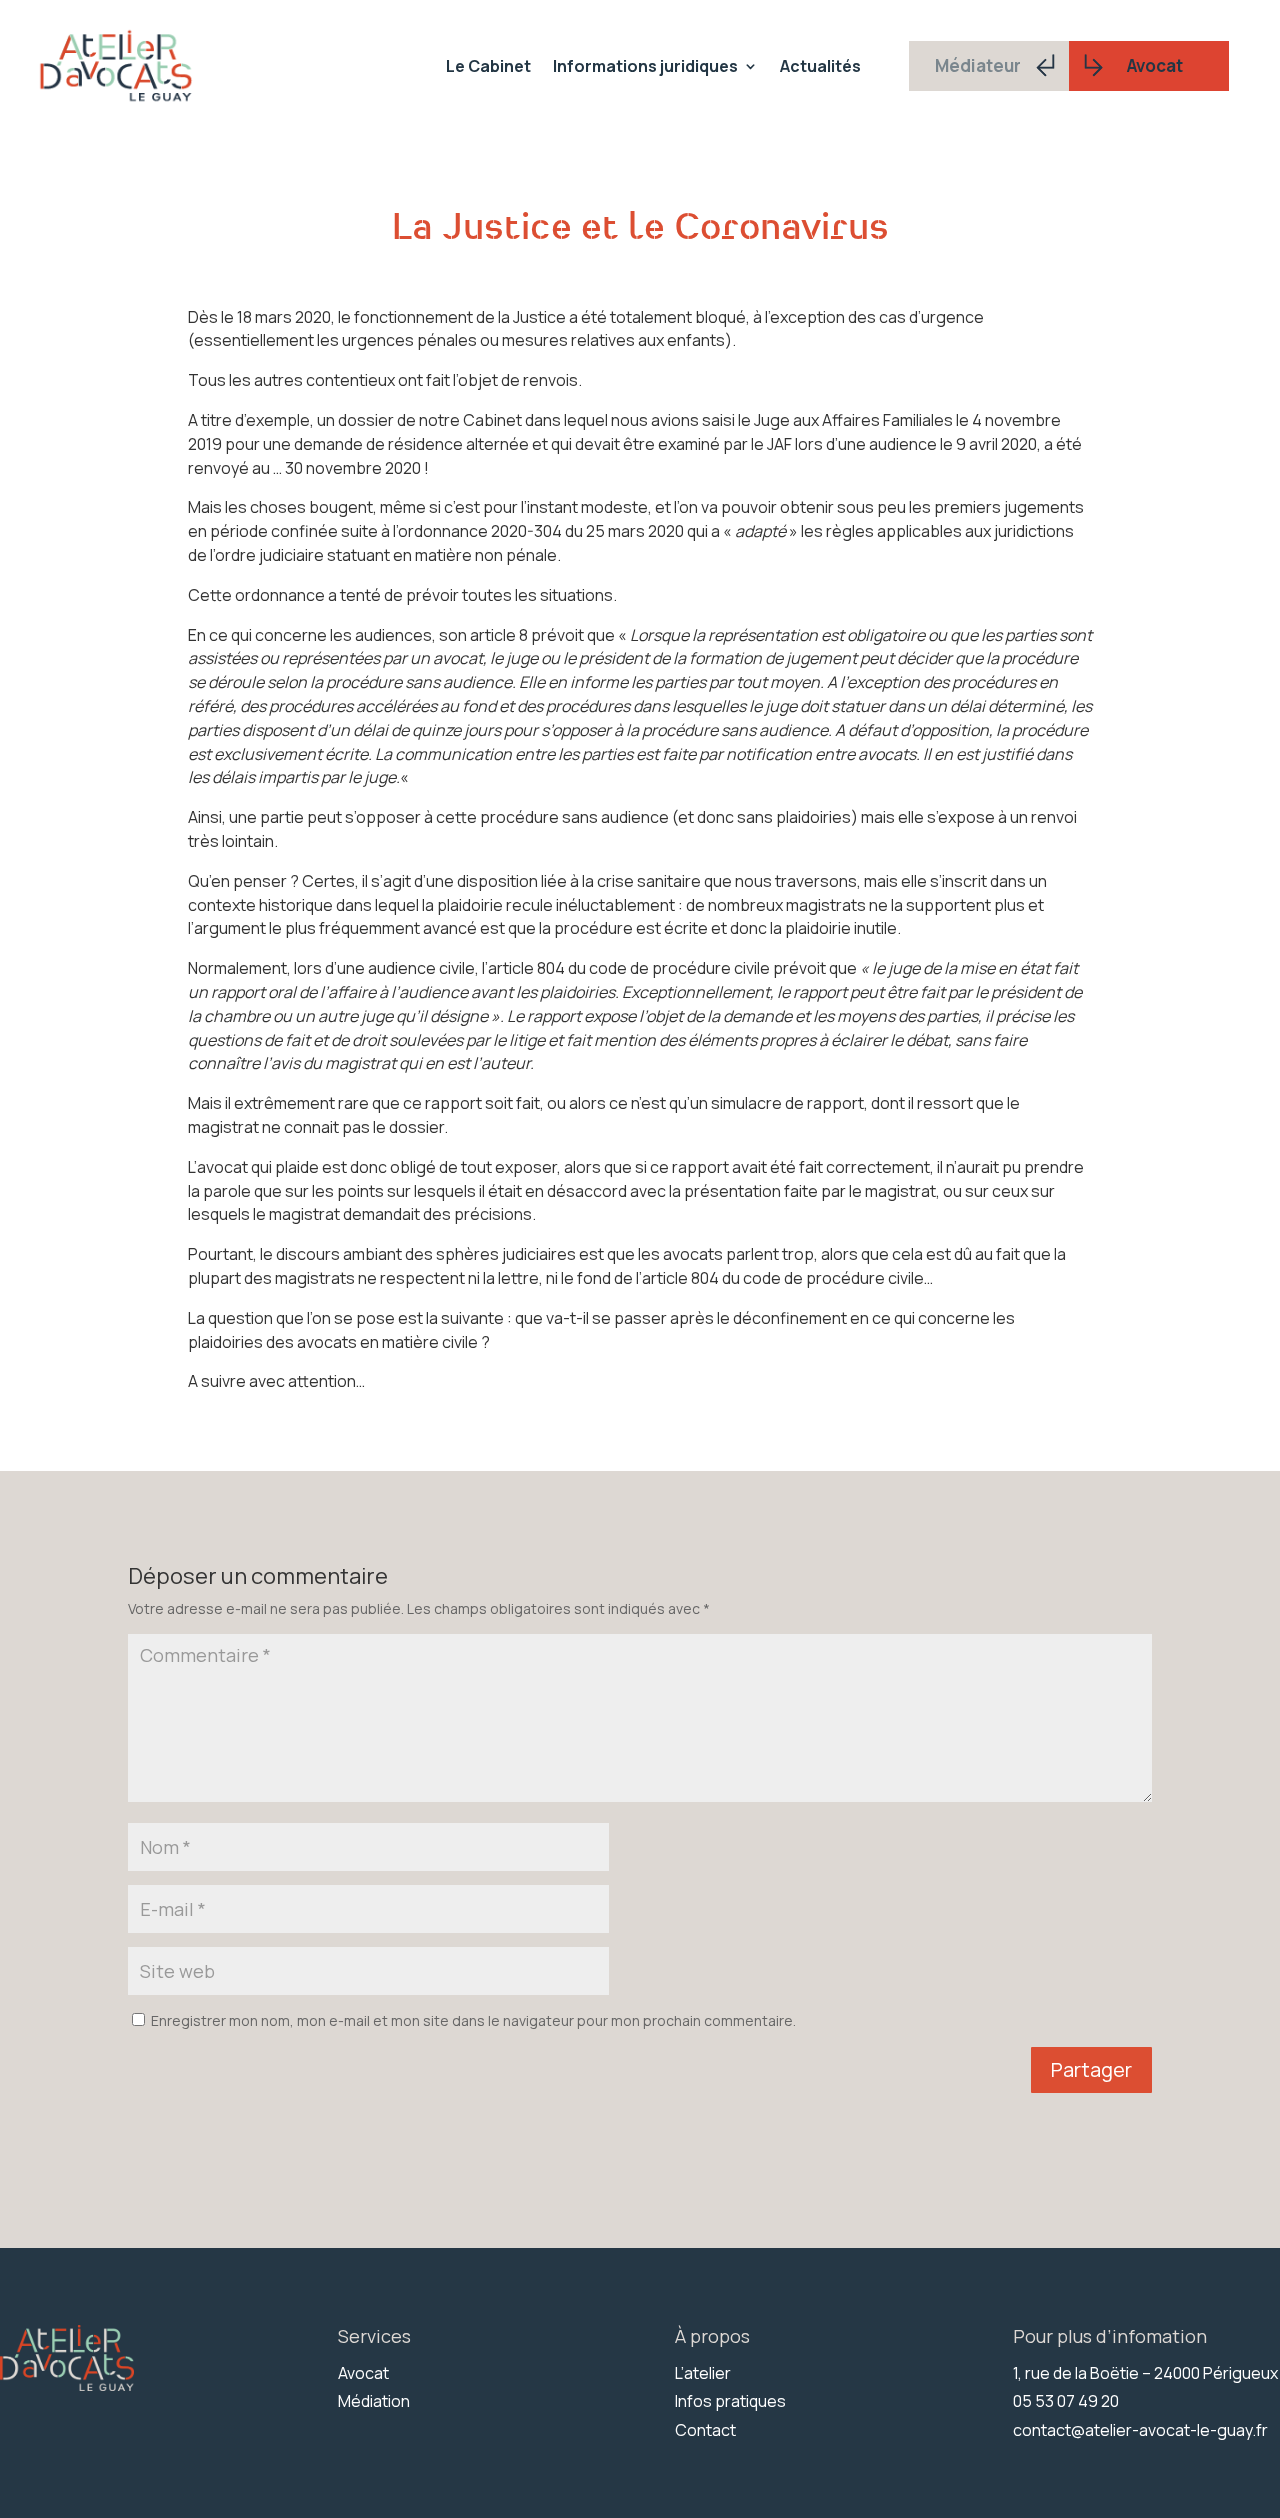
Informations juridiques (645, 66)
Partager (1091, 2069)
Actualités (820, 66)
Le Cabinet (488, 66)
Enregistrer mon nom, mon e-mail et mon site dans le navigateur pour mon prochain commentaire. (473, 2020)
